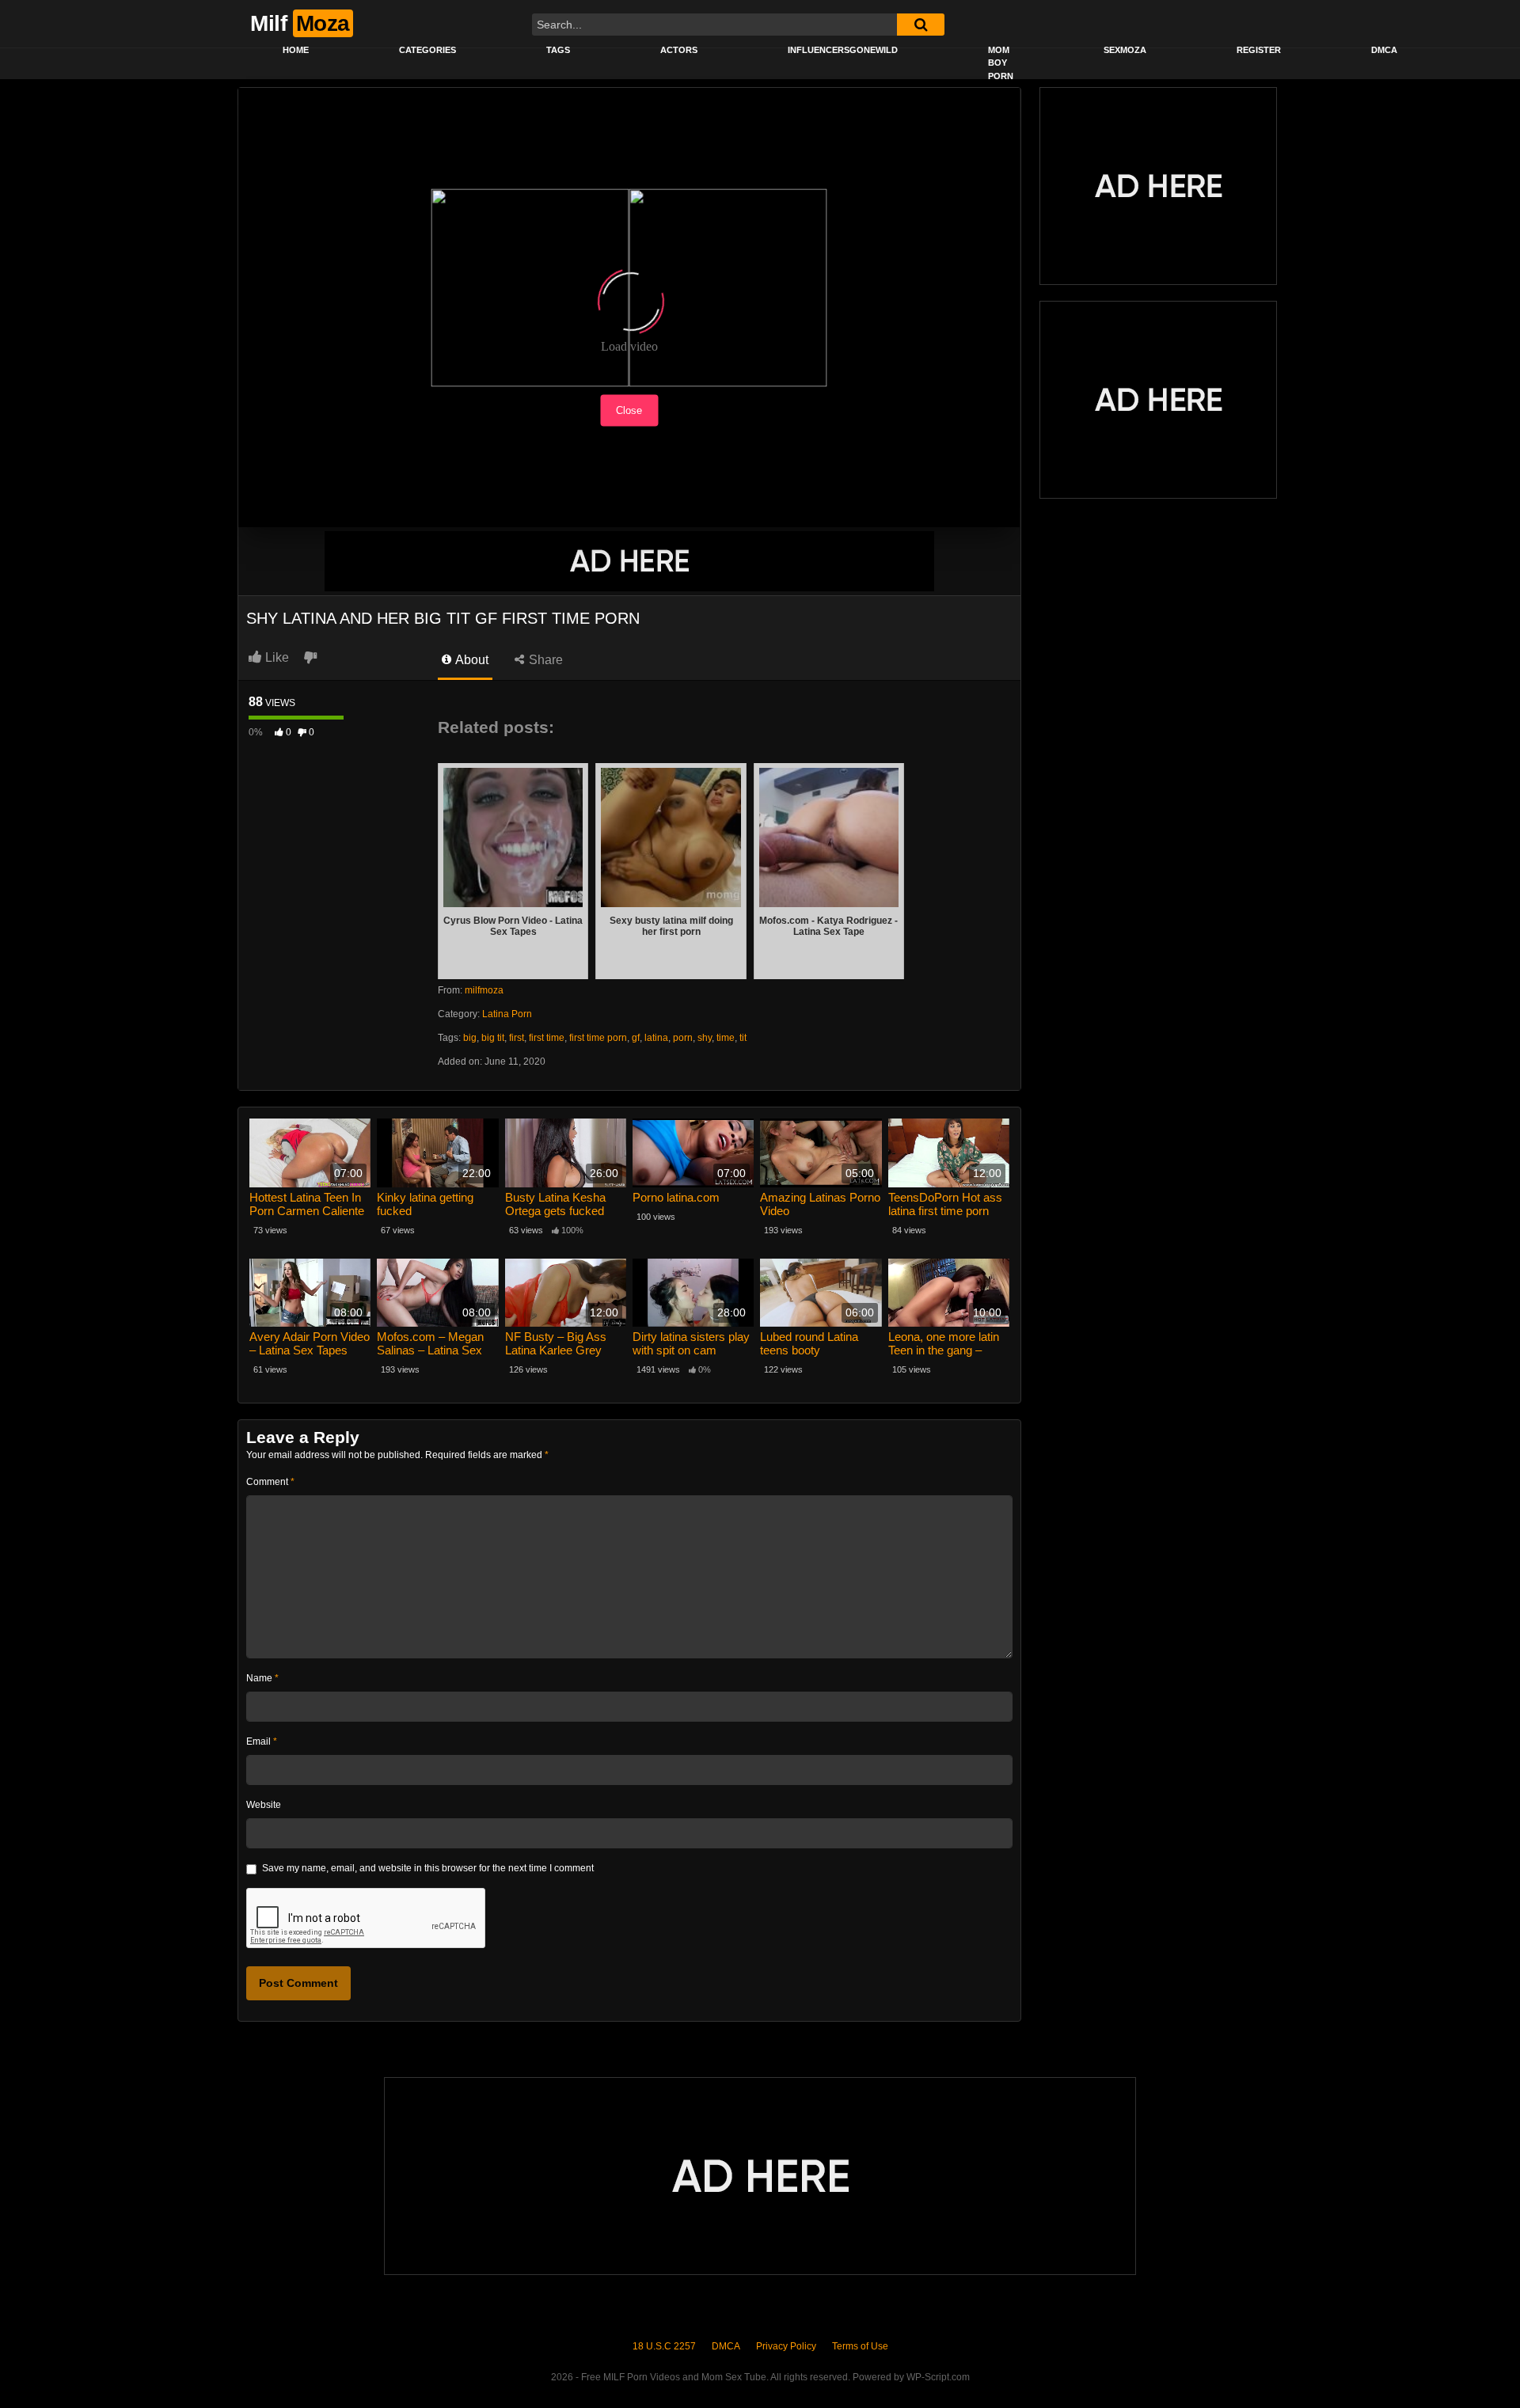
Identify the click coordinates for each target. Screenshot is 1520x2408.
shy (705, 1038)
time (726, 1038)
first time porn (598, 1038)
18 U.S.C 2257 (664, 2346)
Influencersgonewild (843, 50)
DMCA (1384, 50)
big (470, 1038)
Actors (679, 50)
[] (921, 25)
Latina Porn (507, 1014)
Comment (270, 1482)
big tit (493, 1038)
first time (547, 1038)
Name (262, 1678)
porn (683, 1038)
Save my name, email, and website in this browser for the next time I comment (428, 1868)
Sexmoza (1125, 50)
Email (262, 1741)
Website (264, 1805)
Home (296, 50)
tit (743, 1038)
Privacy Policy (786, 2346)
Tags (558, 50)
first (517, 1038)
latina (656, 1038)
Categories (427, 50)
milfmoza (484, 990)
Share (544, 660)
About (471, 660)
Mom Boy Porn (1001, 63)
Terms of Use (860, 2346)
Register (1259, 50)
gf (636, 1038)
